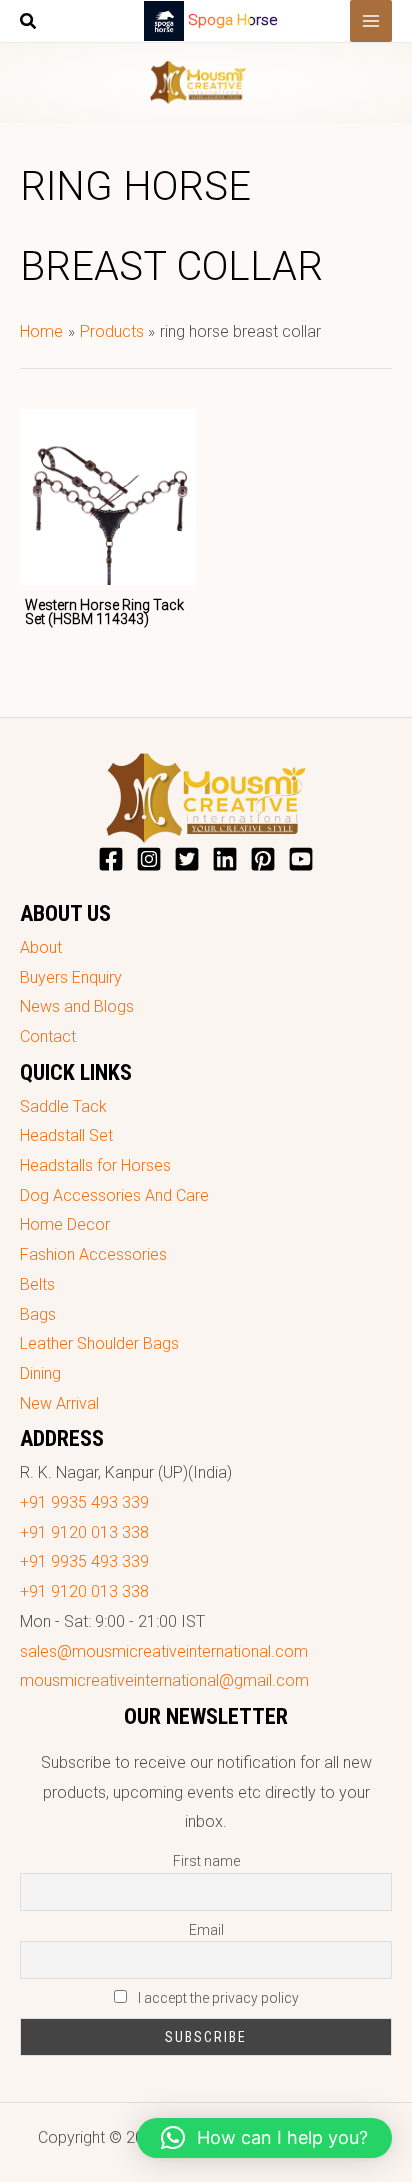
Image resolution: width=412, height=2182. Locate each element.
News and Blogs (77, 1006)
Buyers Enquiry (71, 977)
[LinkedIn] (225, 859)
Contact (48, 1036)
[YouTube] (301, 859)
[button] (29, 23)
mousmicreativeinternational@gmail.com (164, 1680)
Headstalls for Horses (95, 1165)
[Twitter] (187, 859)
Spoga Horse (233, 20)
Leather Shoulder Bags (99, 1343)
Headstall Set (66, 1135)
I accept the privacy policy (217, 1998)
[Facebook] (111, 859)
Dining (40, 1373)
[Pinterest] (263, 859)
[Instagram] (149, 859)
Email (206, 1930)
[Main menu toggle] (371, 21)
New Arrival (59, 1403)
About (41, 947)
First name (206, 1861)
